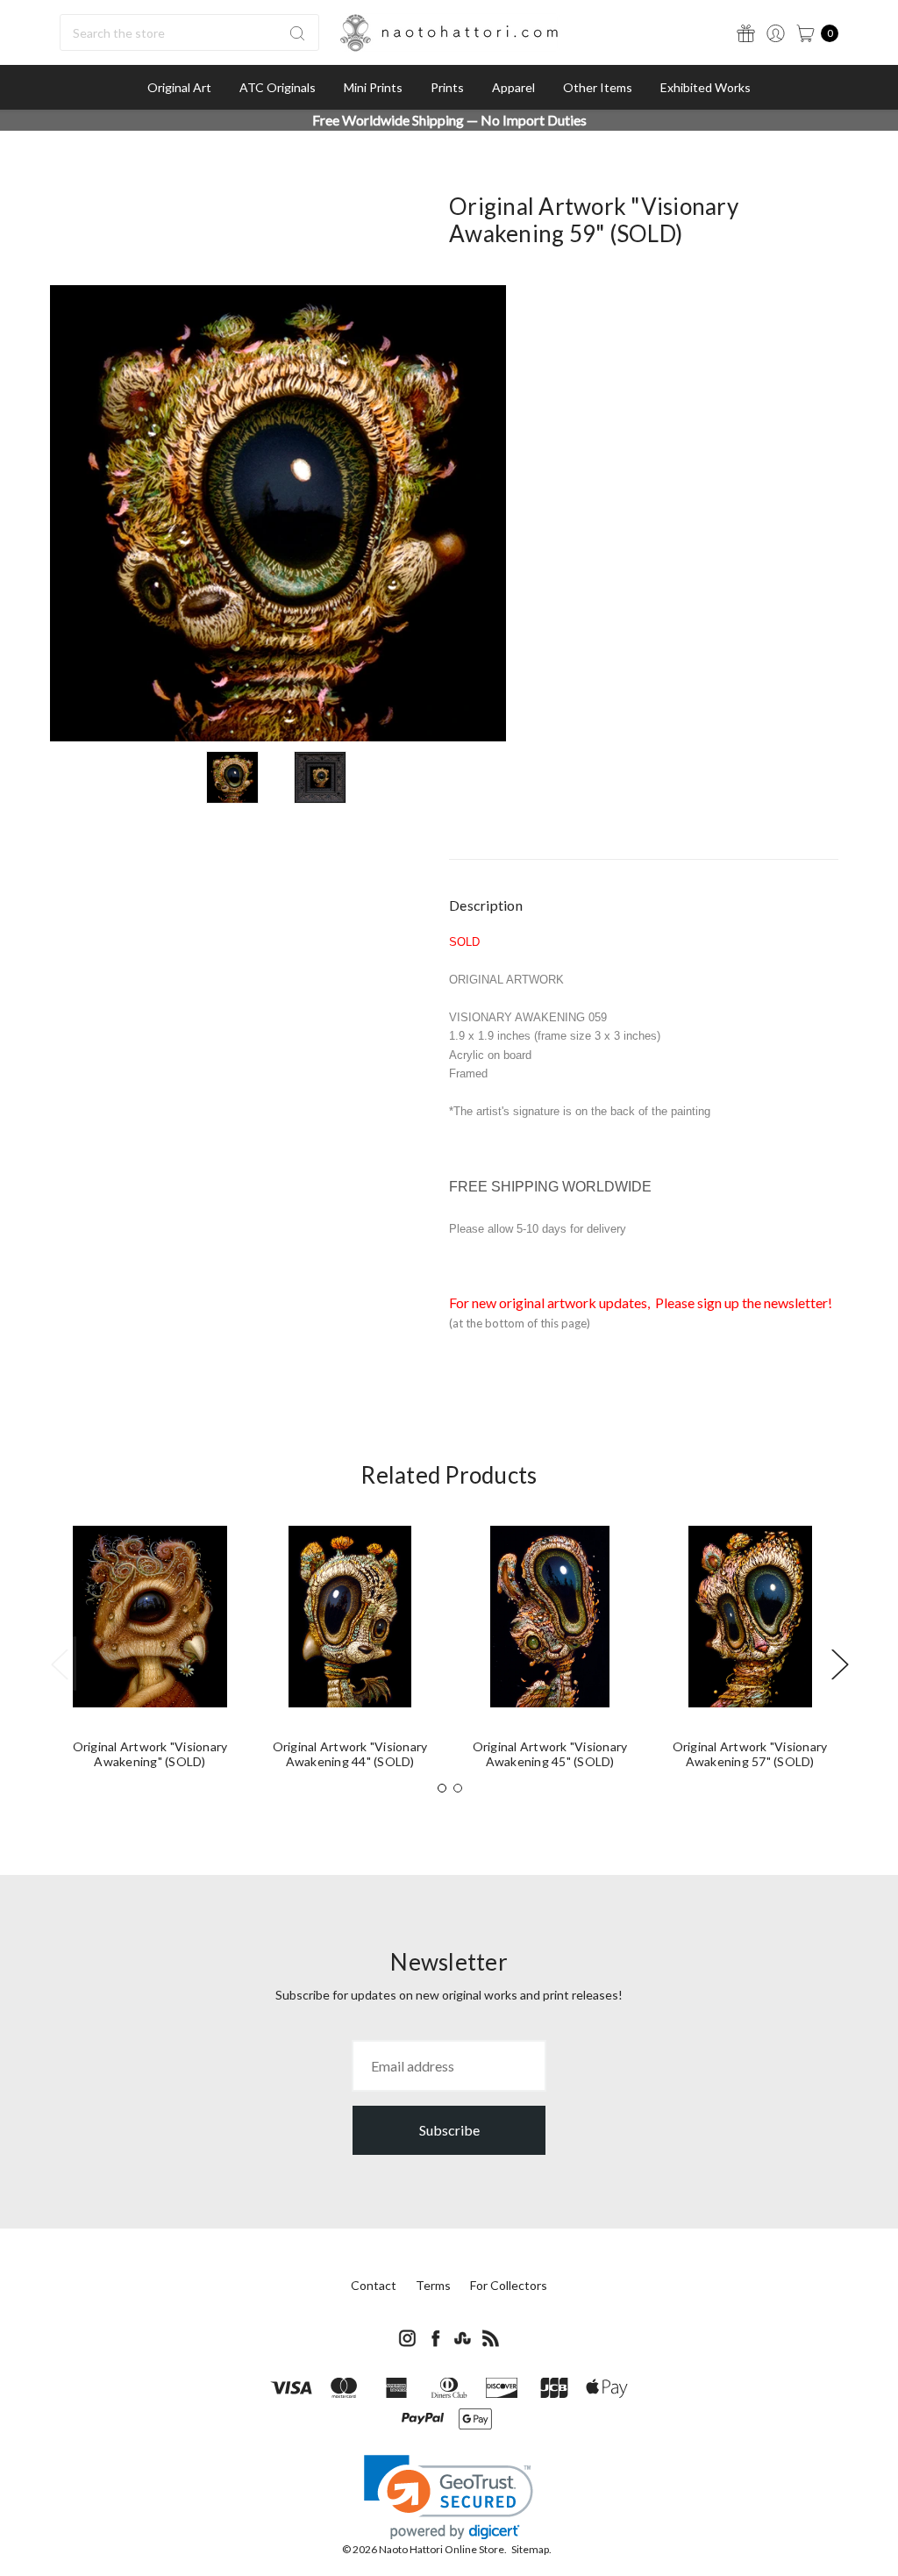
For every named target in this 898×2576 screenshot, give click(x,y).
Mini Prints (373, 87)
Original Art (179, 87)
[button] (449, 2497)
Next (839, 1663)
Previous (59, 1663)
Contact (374, 2285)
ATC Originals (278, 87)
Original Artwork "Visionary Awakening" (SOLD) (150, 1754)
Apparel (513, 87)
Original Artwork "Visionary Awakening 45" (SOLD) (550, 1754)
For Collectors (509, 2285)
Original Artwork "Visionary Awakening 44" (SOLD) (350, 1754)
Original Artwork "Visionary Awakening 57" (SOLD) (750, 1754)
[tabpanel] (150, 1654)
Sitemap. (531, 2549)
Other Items (598, 87)
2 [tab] (458, 1788)
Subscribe (449, 2130)
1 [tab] (442, 1788)
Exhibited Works (706, 87)
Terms (433, 2285)
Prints (447, 87)
